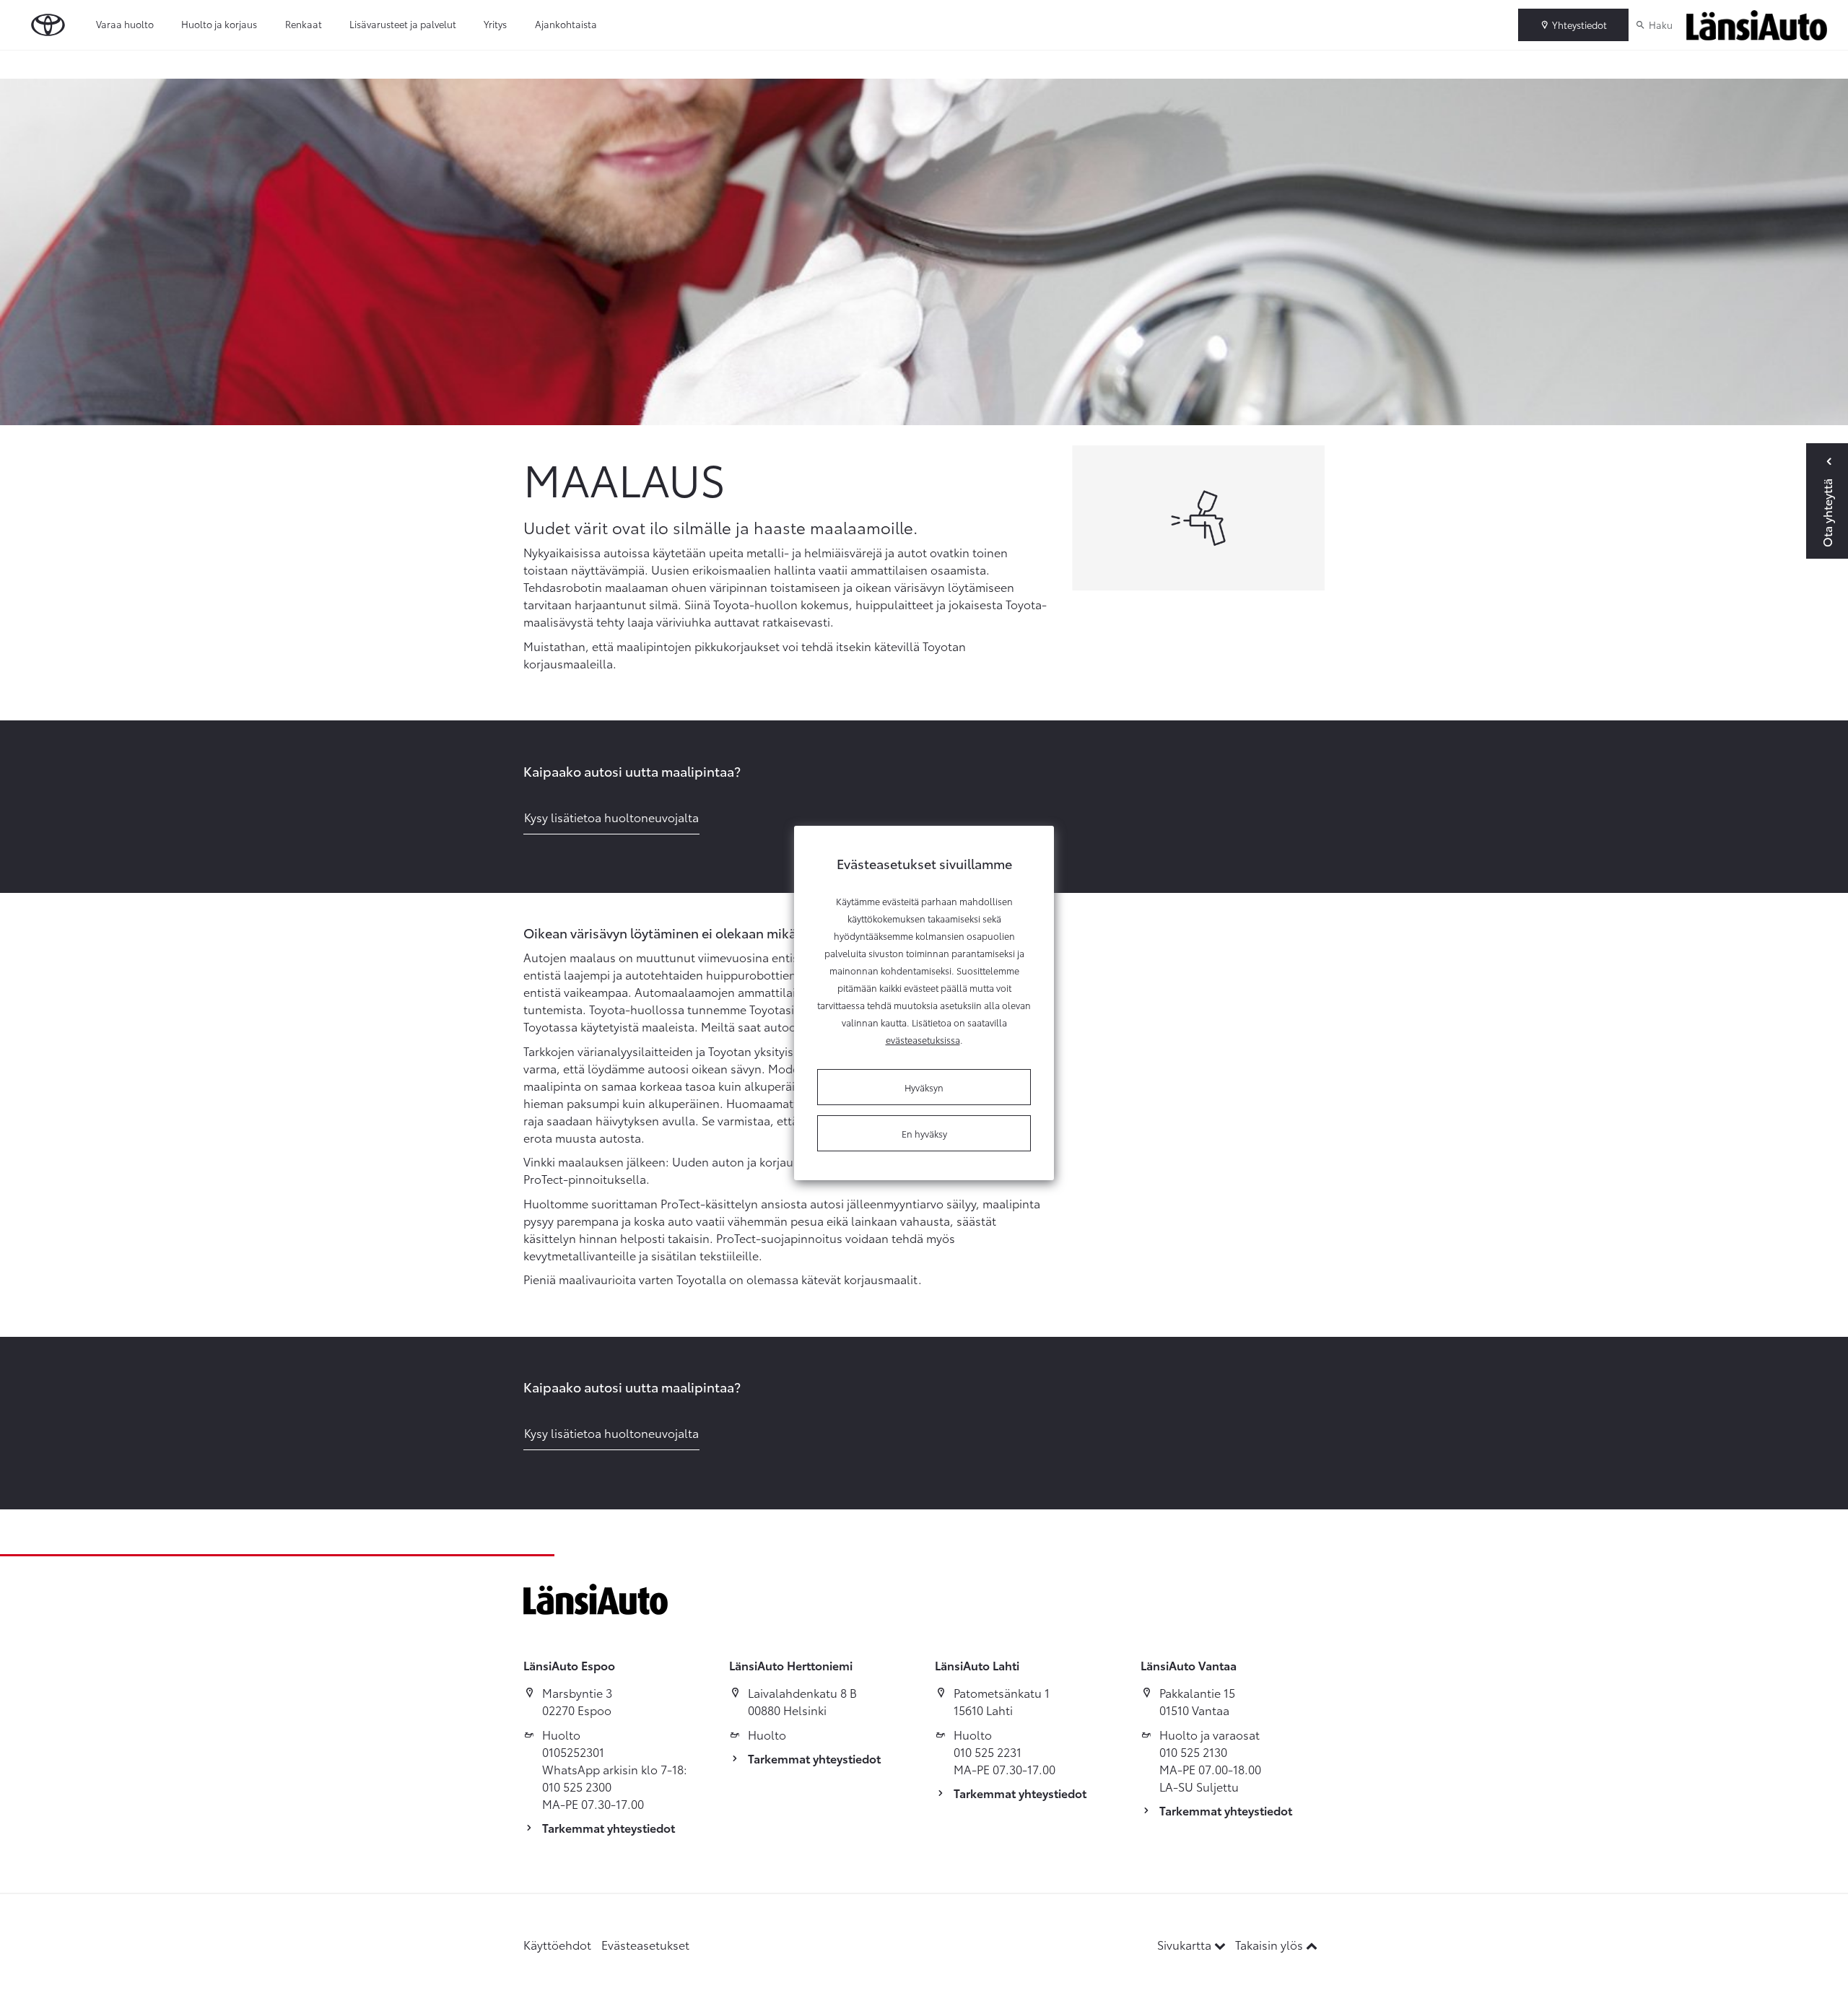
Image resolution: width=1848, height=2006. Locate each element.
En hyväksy (924, 1133)
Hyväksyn (924, 1087)
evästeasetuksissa (923, 1039)
